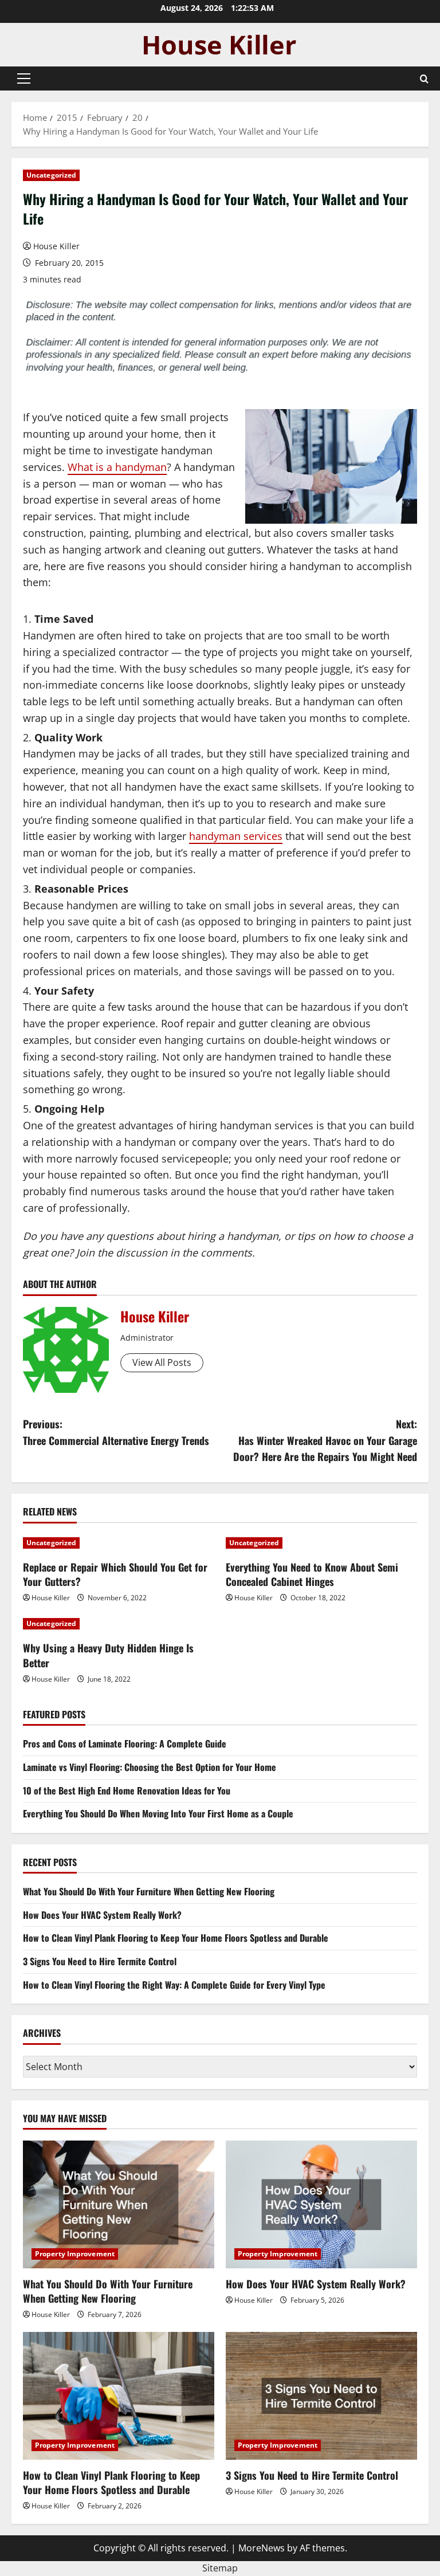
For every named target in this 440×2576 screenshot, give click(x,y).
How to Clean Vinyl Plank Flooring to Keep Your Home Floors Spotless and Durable (176, 1938)
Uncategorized (51, 175)
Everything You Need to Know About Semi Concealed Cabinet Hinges (312, 1574)
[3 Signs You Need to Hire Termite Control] (321, 2396)
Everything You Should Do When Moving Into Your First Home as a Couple (158, 1813)
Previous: (116, 1432)
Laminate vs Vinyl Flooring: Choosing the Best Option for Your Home (150, 1767)
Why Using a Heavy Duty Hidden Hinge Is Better (108, 1655)
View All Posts (162, 1362)
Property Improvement (75, 2254)
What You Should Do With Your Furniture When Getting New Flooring (149, 1891)
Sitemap (220, 2568)
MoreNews (262, 2548)
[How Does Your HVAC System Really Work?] (321, 2204)
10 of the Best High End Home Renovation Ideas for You (127, 1790)
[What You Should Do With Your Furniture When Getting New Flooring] (119, 2204)
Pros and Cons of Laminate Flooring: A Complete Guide (125, 1743)
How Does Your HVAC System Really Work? (102, 1915)
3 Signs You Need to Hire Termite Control (100, 1961)
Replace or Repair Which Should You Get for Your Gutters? (115, 1574)
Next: (325, 1440)
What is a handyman (117, 467)
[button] (24, 78)
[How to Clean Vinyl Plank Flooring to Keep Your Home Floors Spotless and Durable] (119, 2396)
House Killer (56, 246)
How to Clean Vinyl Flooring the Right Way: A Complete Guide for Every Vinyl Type (174, 1985)
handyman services (236, 836)
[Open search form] (424, 79)
